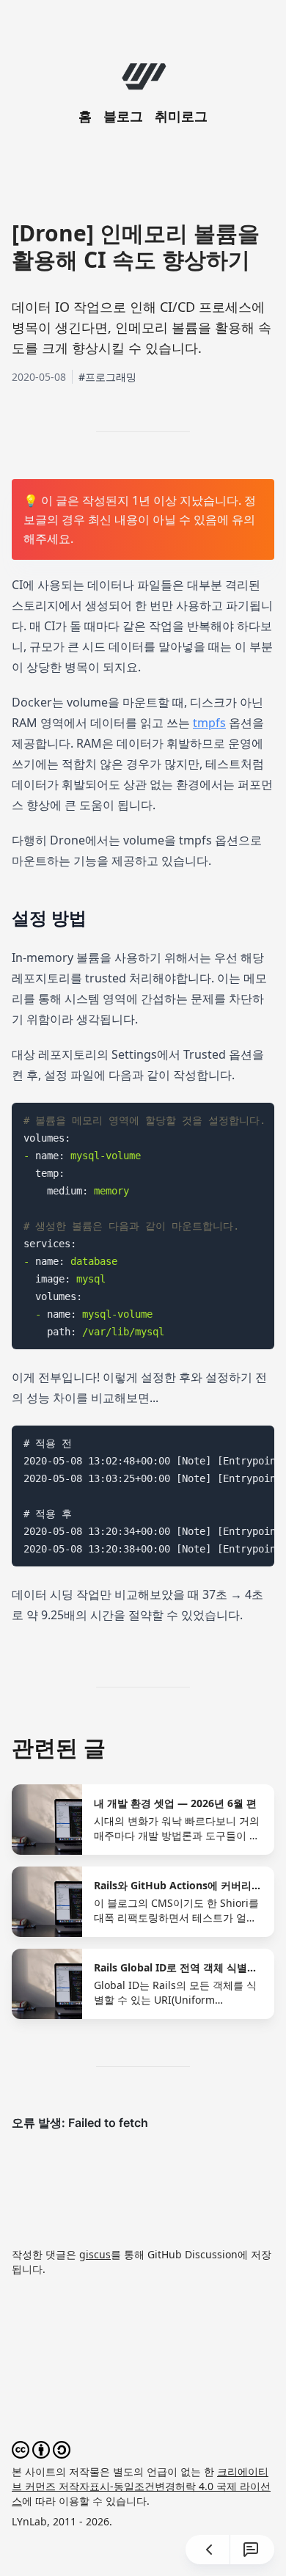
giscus (95, 2254)
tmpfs (209, 723)
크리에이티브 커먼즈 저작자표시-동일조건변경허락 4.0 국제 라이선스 (141, 2486)
